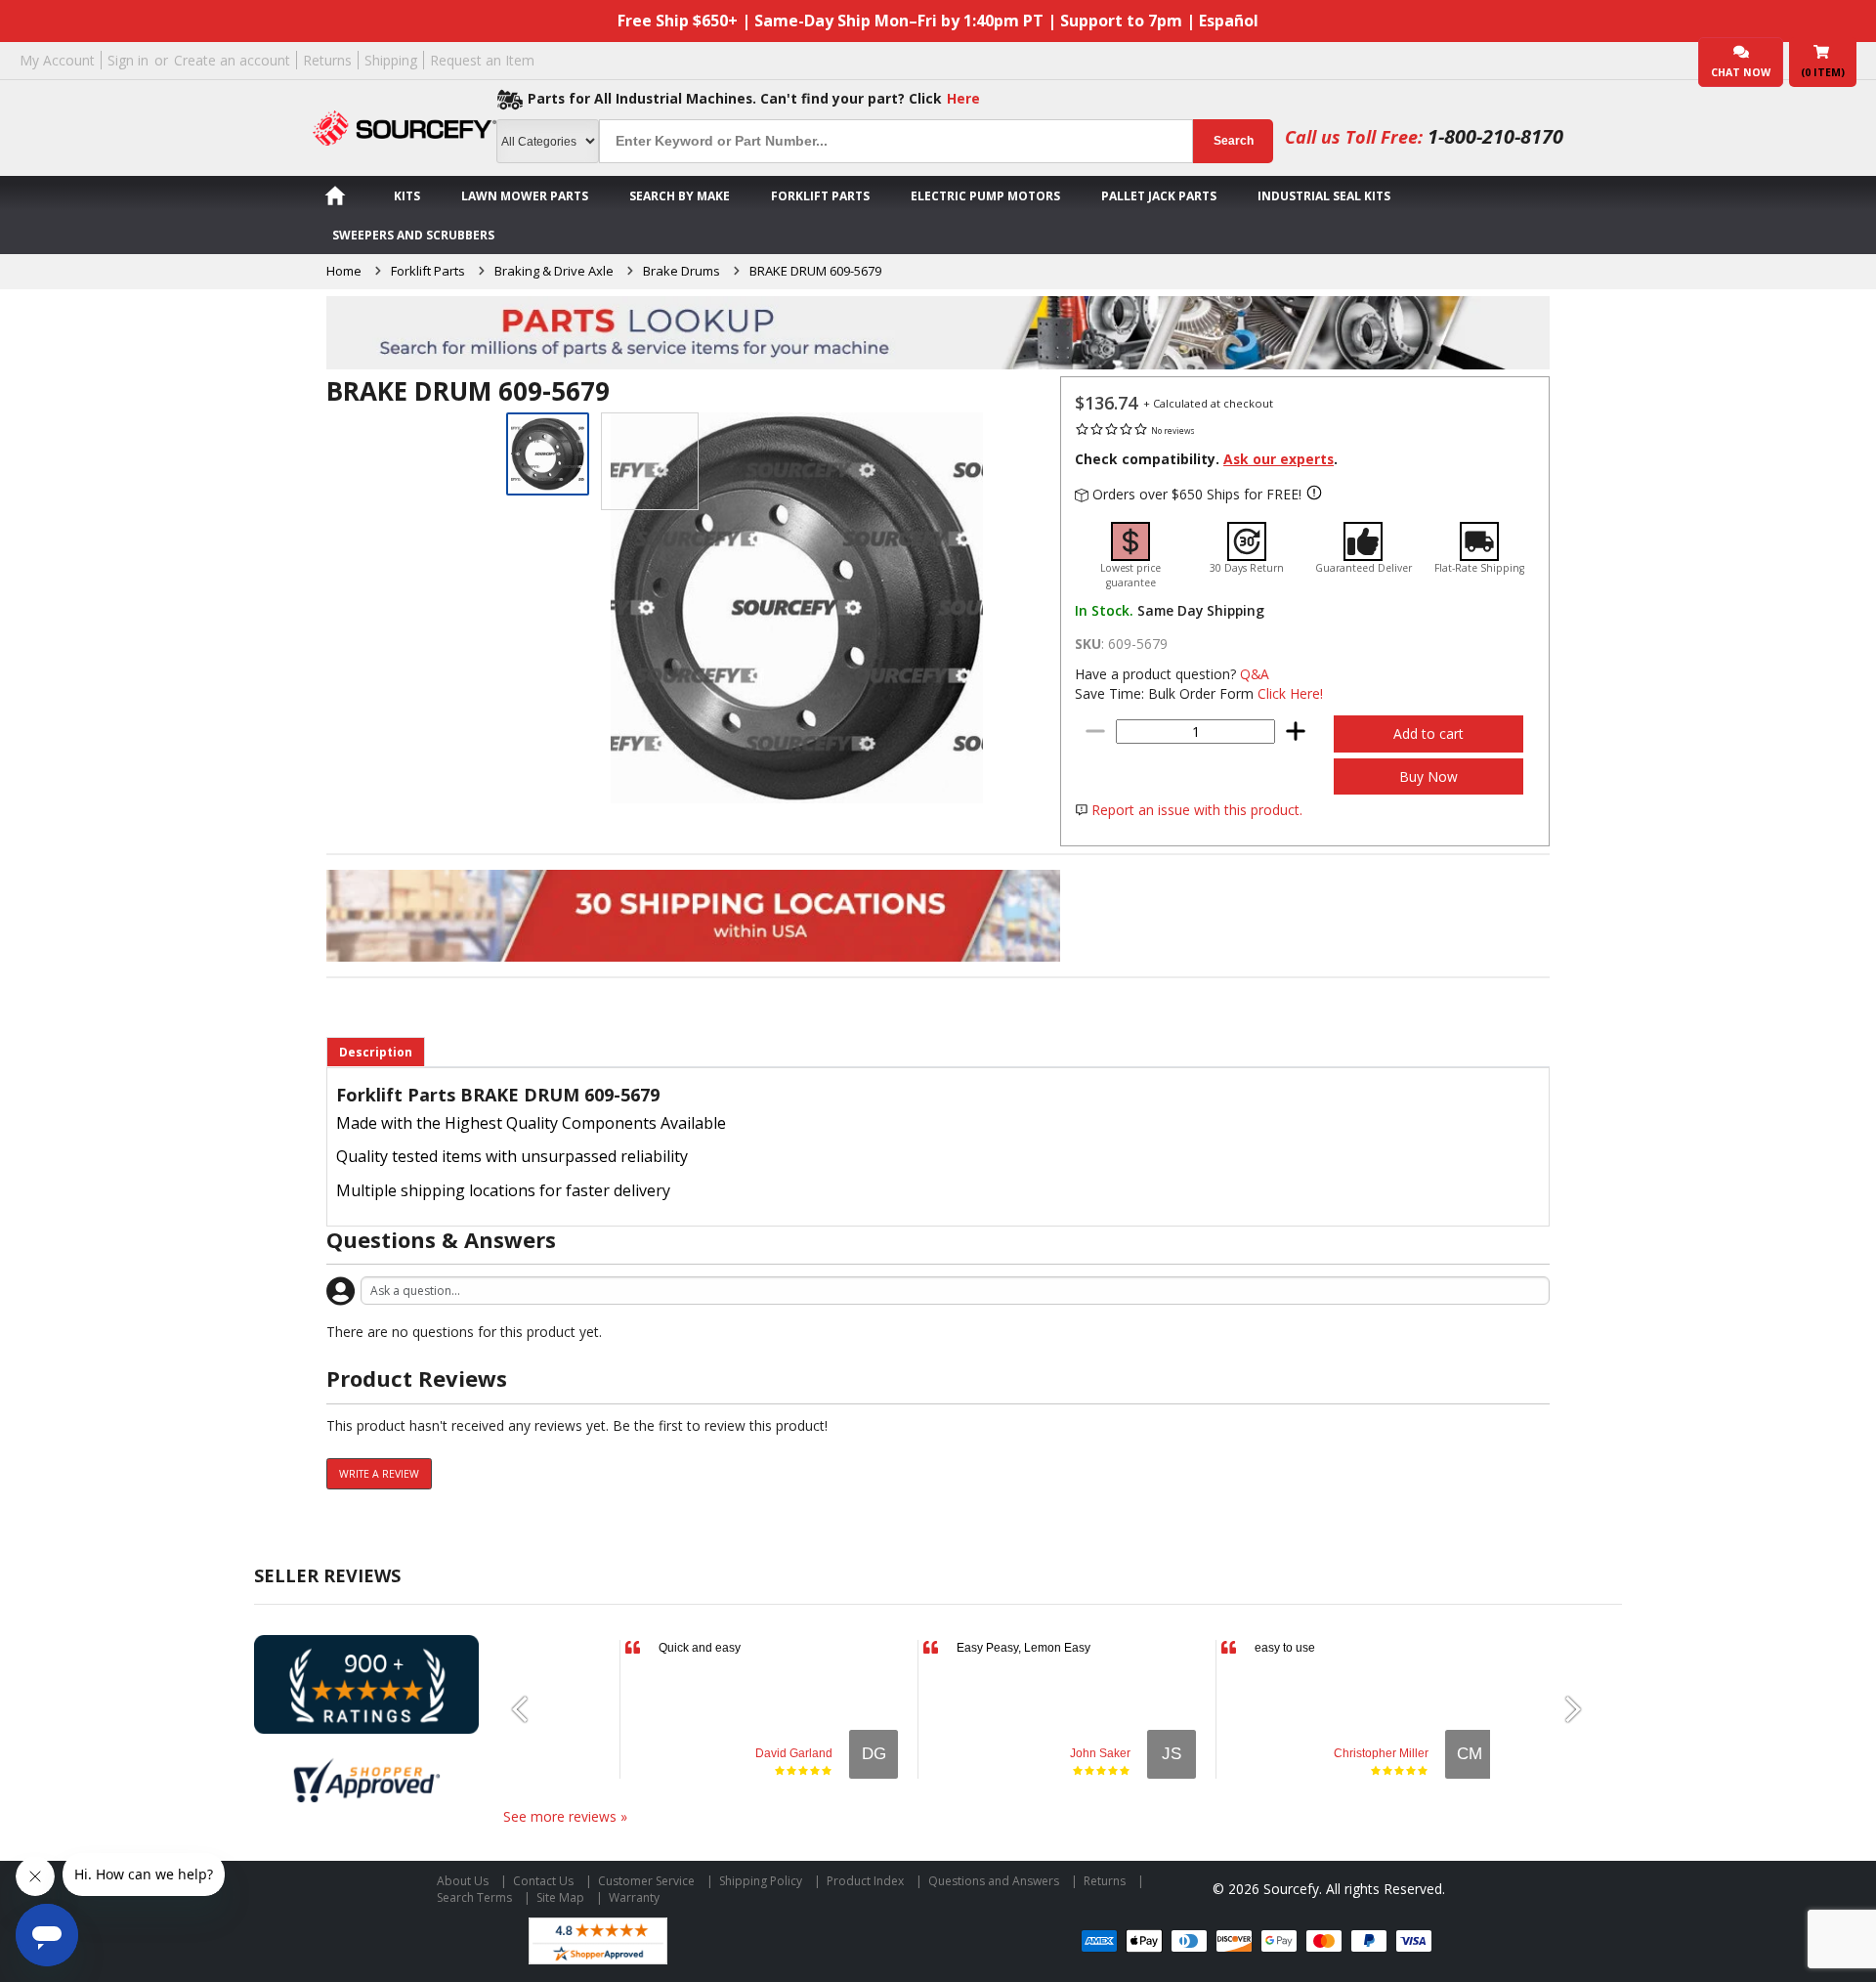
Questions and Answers (994, 1881)
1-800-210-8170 (1495, 136)
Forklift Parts (820, 196)
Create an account (232, 60)
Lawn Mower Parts (525, 196)
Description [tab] (376, 1052)
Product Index (865, 1881)
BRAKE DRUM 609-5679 (815, 271)
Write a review (379, 1474)
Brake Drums (682, 271)
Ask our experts (1279, 459)
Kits (407, 196)
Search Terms (474, 1897)
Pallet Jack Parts (1159, 196)
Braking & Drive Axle (554, 271)
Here (963, 98)
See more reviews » (565, 1816)
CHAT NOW (1741, 72)
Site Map (560, 1897)
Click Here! (1290, 693)
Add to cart (1428, 733)
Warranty (634, 1897)
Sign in (128, 60)
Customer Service (646, 1881)
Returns (327, 60)
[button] (528, 1709)
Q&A (1255, 674)
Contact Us (543, 1881)
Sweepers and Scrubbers (413, 235)
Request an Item (482, 60)
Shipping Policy (761, 1881)
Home (344, 271)
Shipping (391, 60)
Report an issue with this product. (1197, 810)
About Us (463, 1881)
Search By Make (680, 196)
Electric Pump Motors (985, 196)
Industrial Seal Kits (1324, 196)
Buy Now (1428, 776)
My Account (57, 60)
